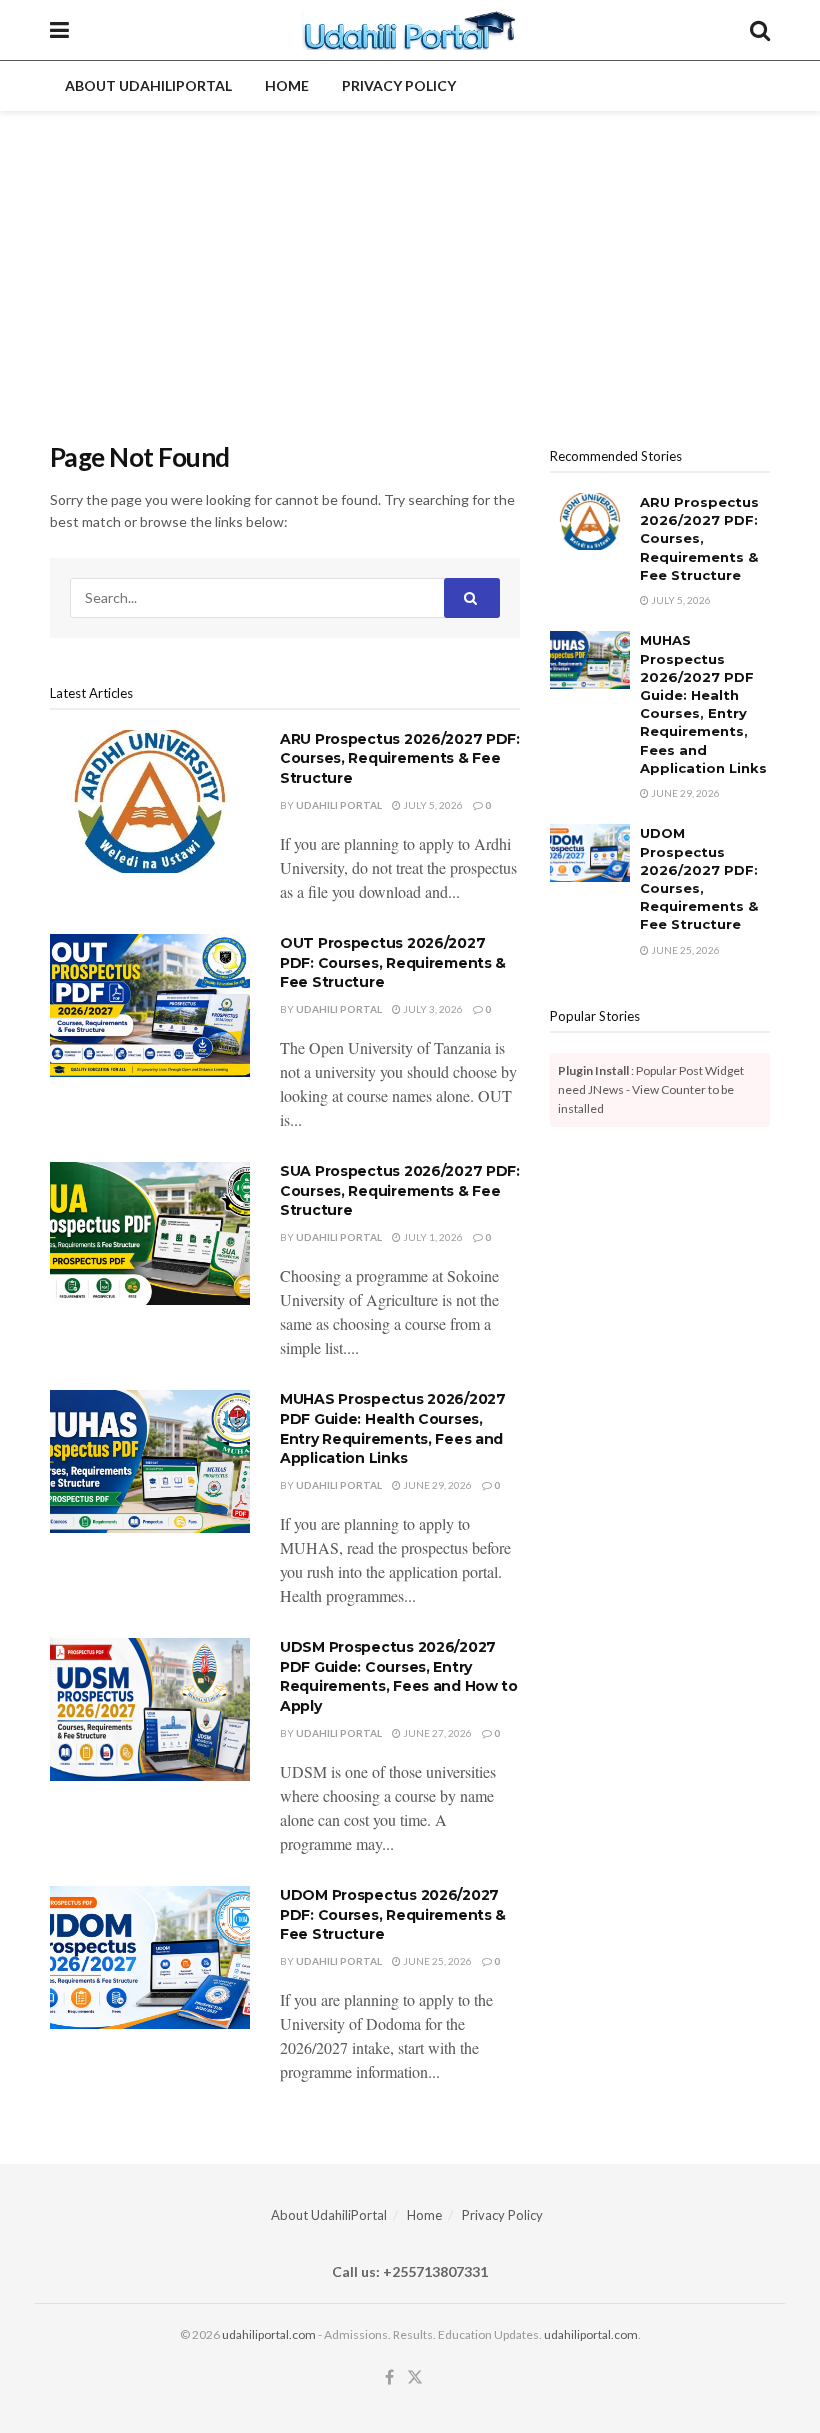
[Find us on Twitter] (415, 2377)
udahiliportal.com (269, 2334)
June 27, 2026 (436, 1733)
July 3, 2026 (432, 1009)
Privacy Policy (399, 85)
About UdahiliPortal (148, 85)
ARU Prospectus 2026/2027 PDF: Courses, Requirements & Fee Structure (400, 758)
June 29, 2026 (436, 1485)
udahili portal (339, 805)
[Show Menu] (59, 30)
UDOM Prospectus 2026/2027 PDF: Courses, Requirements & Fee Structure (393, 1914)
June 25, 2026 (436, 1961)
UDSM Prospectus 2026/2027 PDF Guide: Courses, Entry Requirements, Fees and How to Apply (399, 1676)
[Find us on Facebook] (389, 2377)
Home (287, 85)
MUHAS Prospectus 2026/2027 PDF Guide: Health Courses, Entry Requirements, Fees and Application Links (393, 1428)
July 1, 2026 (432, 1237)
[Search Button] (760, 30)
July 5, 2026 (432, 805)
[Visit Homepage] (409, 30)
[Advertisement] (410, 261)
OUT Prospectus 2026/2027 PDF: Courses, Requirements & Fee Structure (393, 962)
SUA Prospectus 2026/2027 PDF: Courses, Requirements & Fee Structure (400, 1190)
